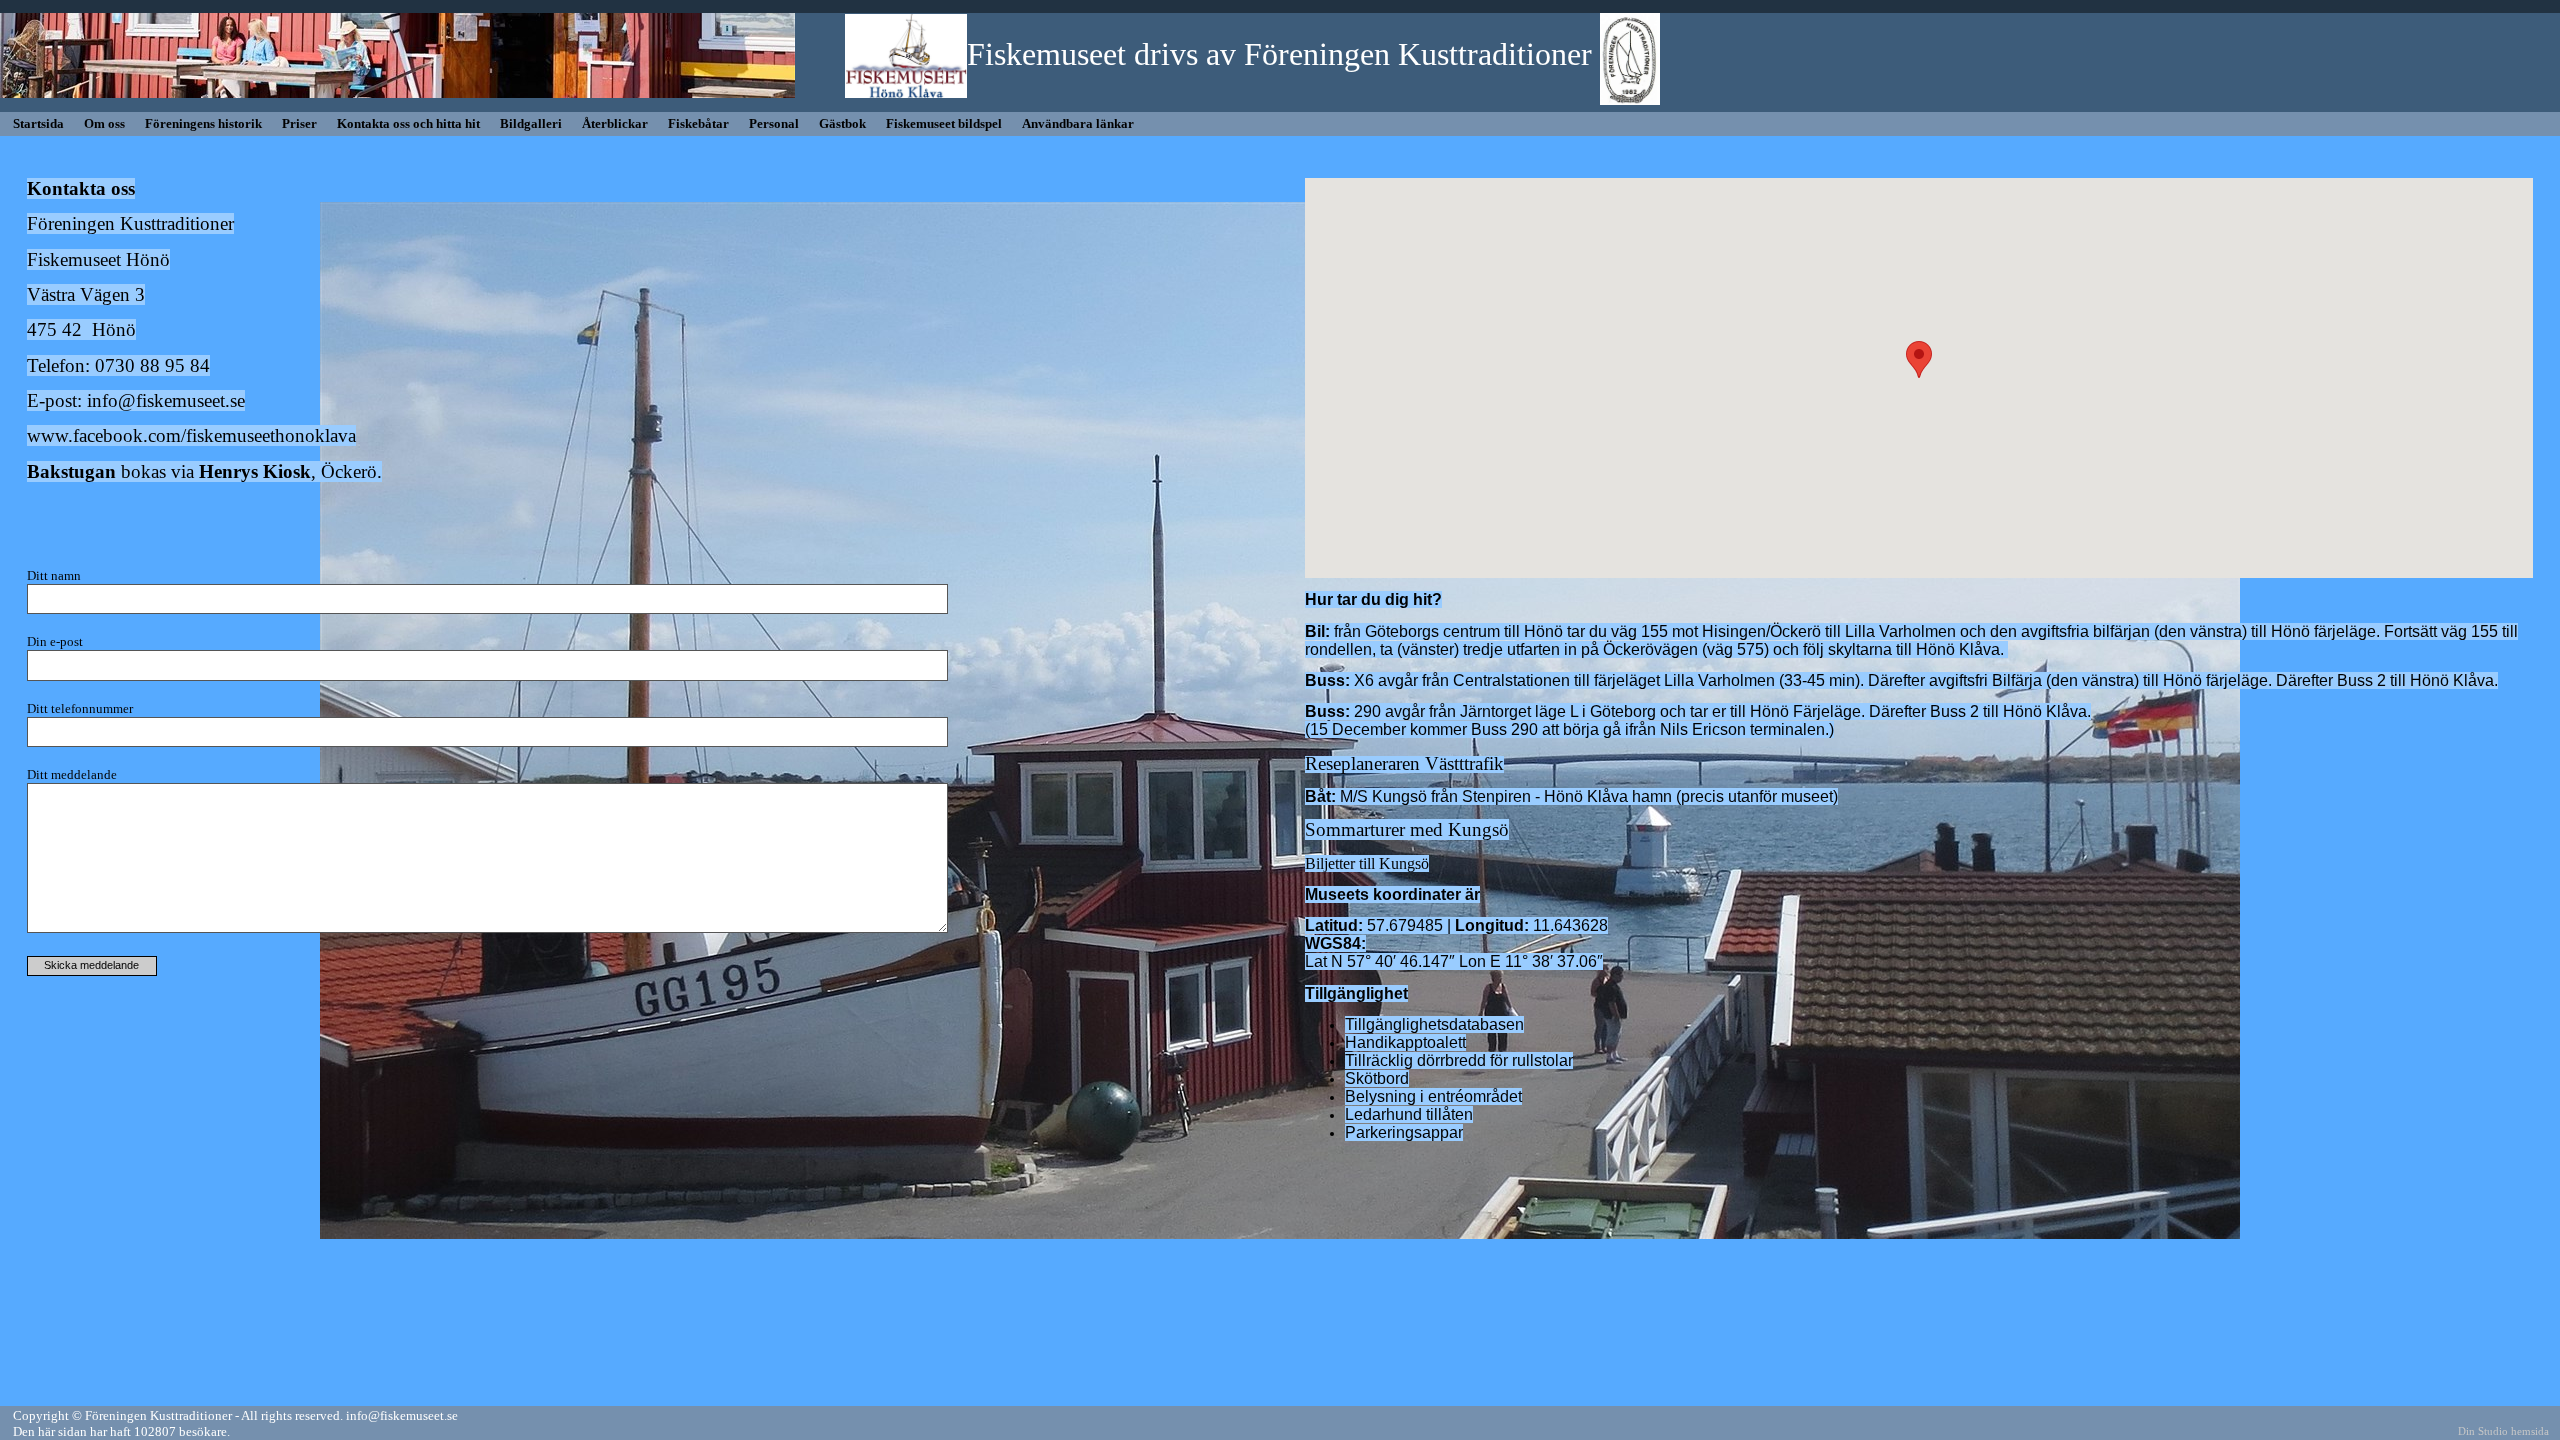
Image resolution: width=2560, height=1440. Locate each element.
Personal (774, 123)
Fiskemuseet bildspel (944, 123)
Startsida (38, 123)
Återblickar (615, 123)
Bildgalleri (531, 123)
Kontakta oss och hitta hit (408, 123)
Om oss (104, 123)
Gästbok (842, 123)
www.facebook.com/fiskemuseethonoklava (191, 435)
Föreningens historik (203, 123)
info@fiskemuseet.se (166, 400)
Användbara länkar (1078, 123)
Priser (299, 123)
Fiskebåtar (698, 123)
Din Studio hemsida (2503, 1431)
